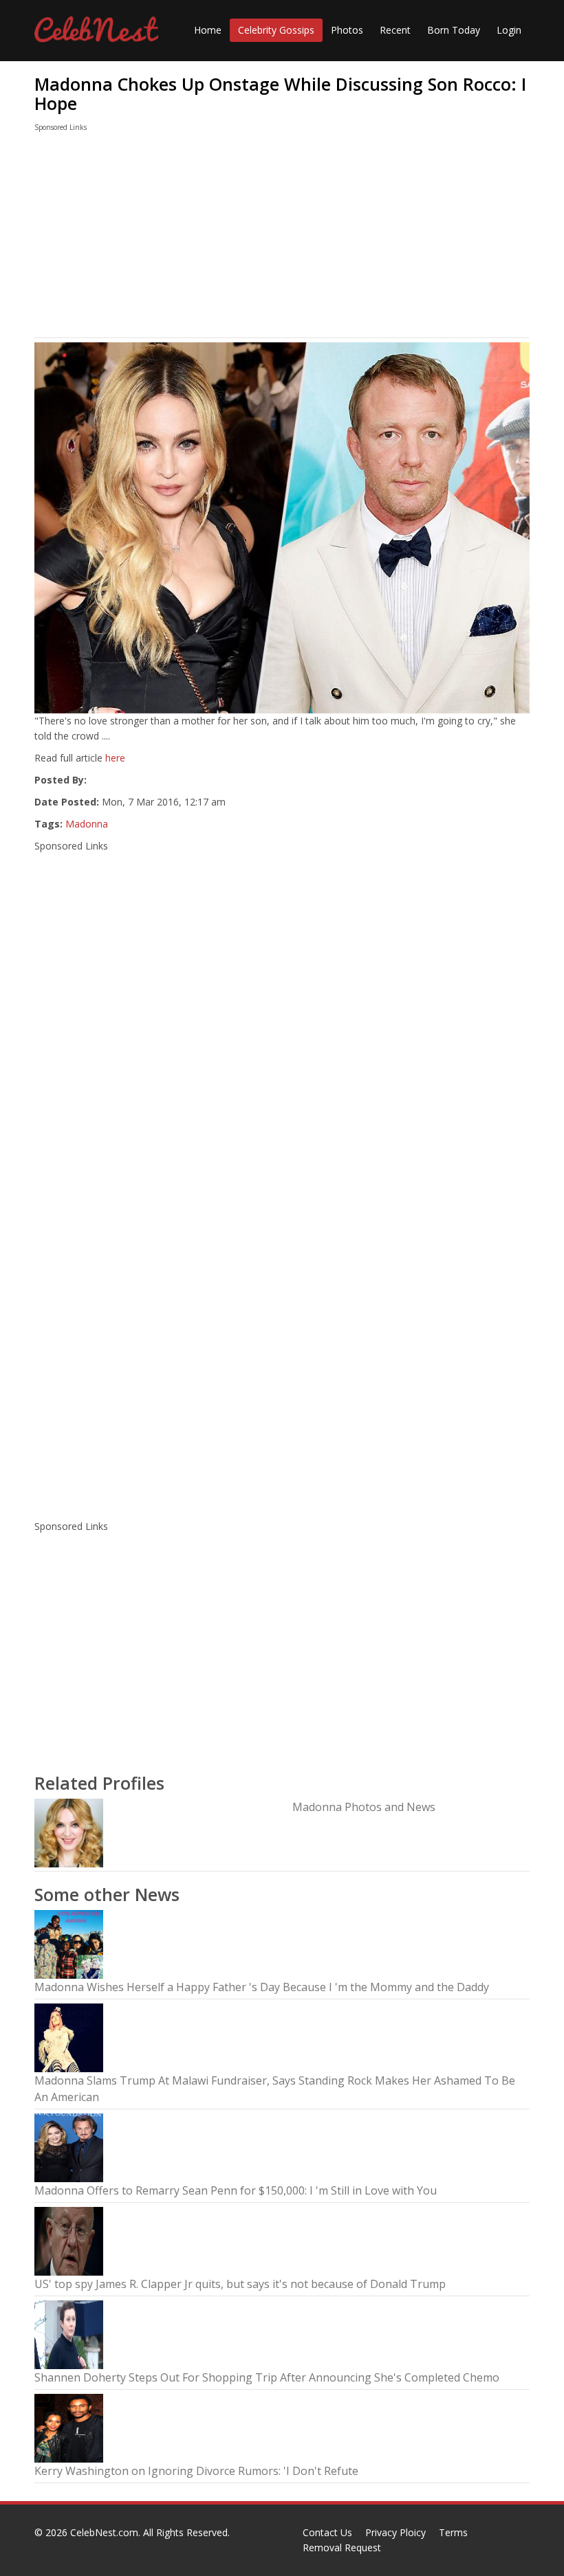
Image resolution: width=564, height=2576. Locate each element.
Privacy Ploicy (395, 2532)
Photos (347, 30)
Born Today (454, 30)
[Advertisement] (282, 238)
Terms (453, 2532)
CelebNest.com (104, 2532)
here (115, 758)
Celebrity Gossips (276, 30)
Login (509, 30)
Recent (395, 30)
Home (208, 30)
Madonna (87, 824)
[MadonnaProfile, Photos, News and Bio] (69, 1832)
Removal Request (342, 2547)
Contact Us (327, 2532)
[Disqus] (282, 1329)
